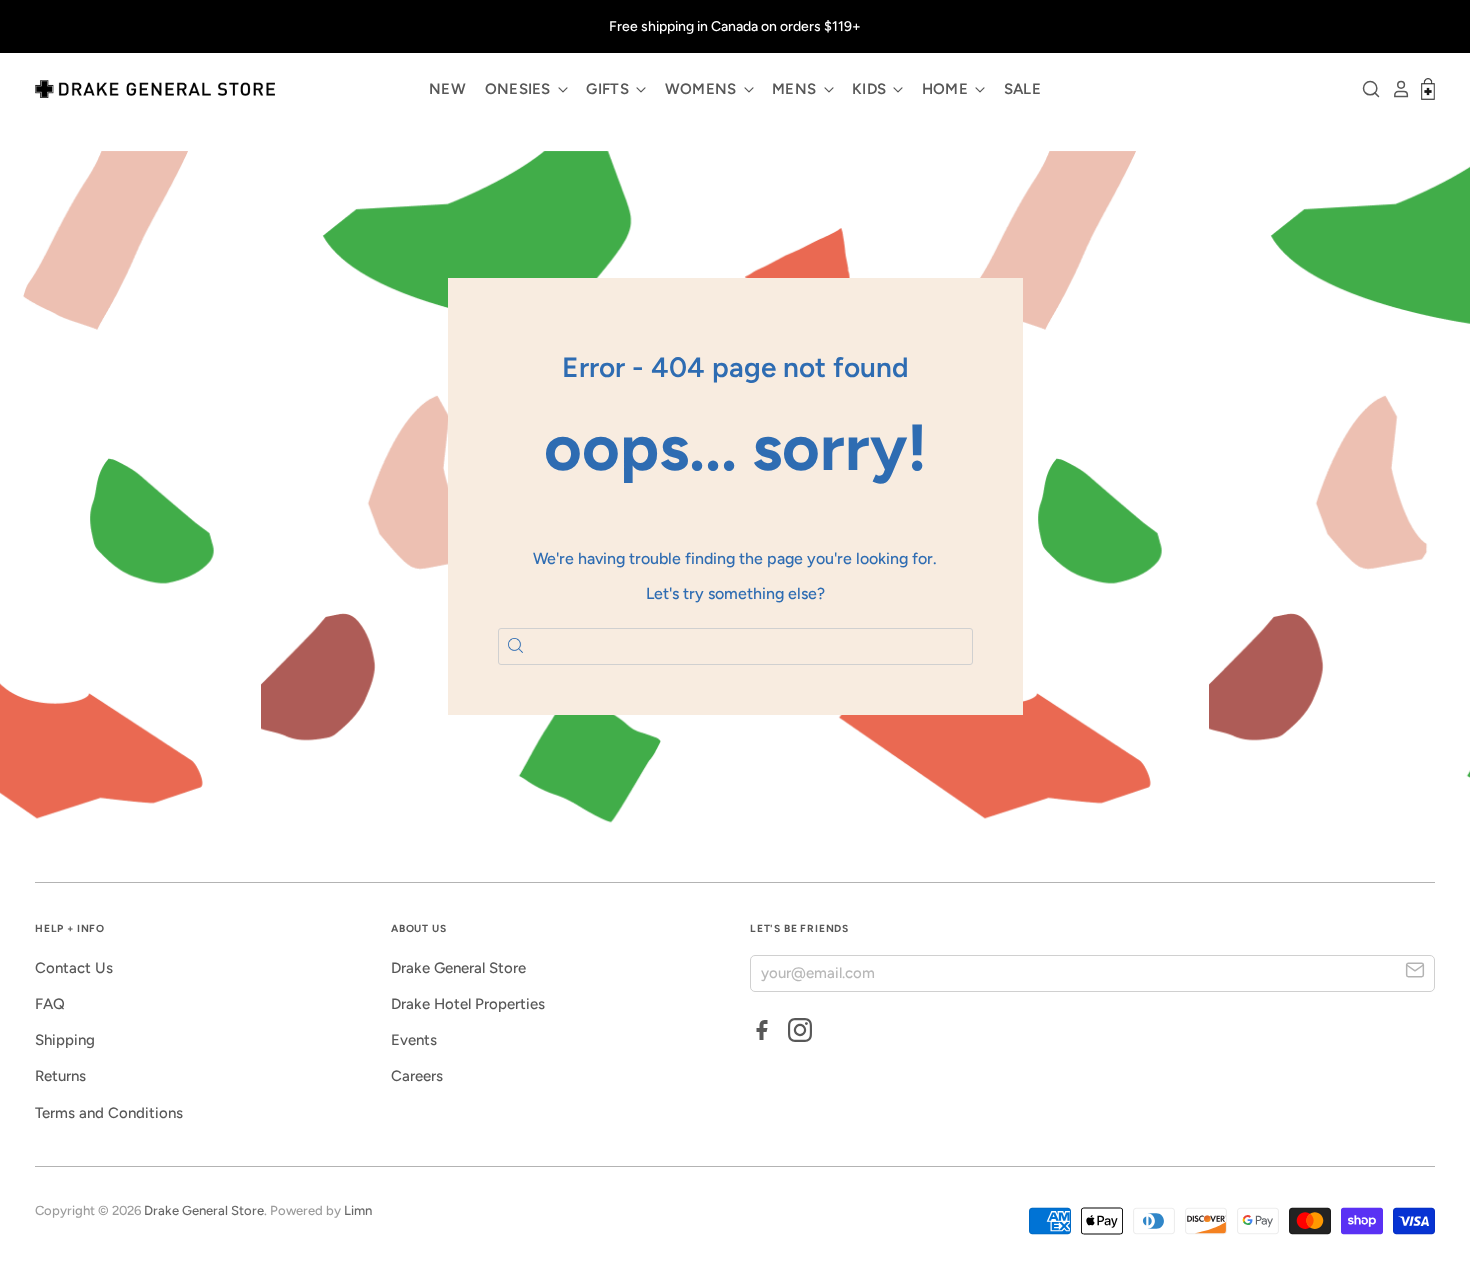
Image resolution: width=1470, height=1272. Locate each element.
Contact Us (74, 968)
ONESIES (520, 89)
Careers (417, 1076)
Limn (358, 1210)
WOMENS (703, 89)
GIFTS (609, 89)
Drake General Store (458, 968)
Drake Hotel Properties (468, 1004)
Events (414, 1040)
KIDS (871, 89)
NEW (447, 89)
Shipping (65, 1040)
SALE (1022, 89)
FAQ (50, 1004)
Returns (60, 1076)
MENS (796, 89)
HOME (947, 89)
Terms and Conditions (109, 1113)
